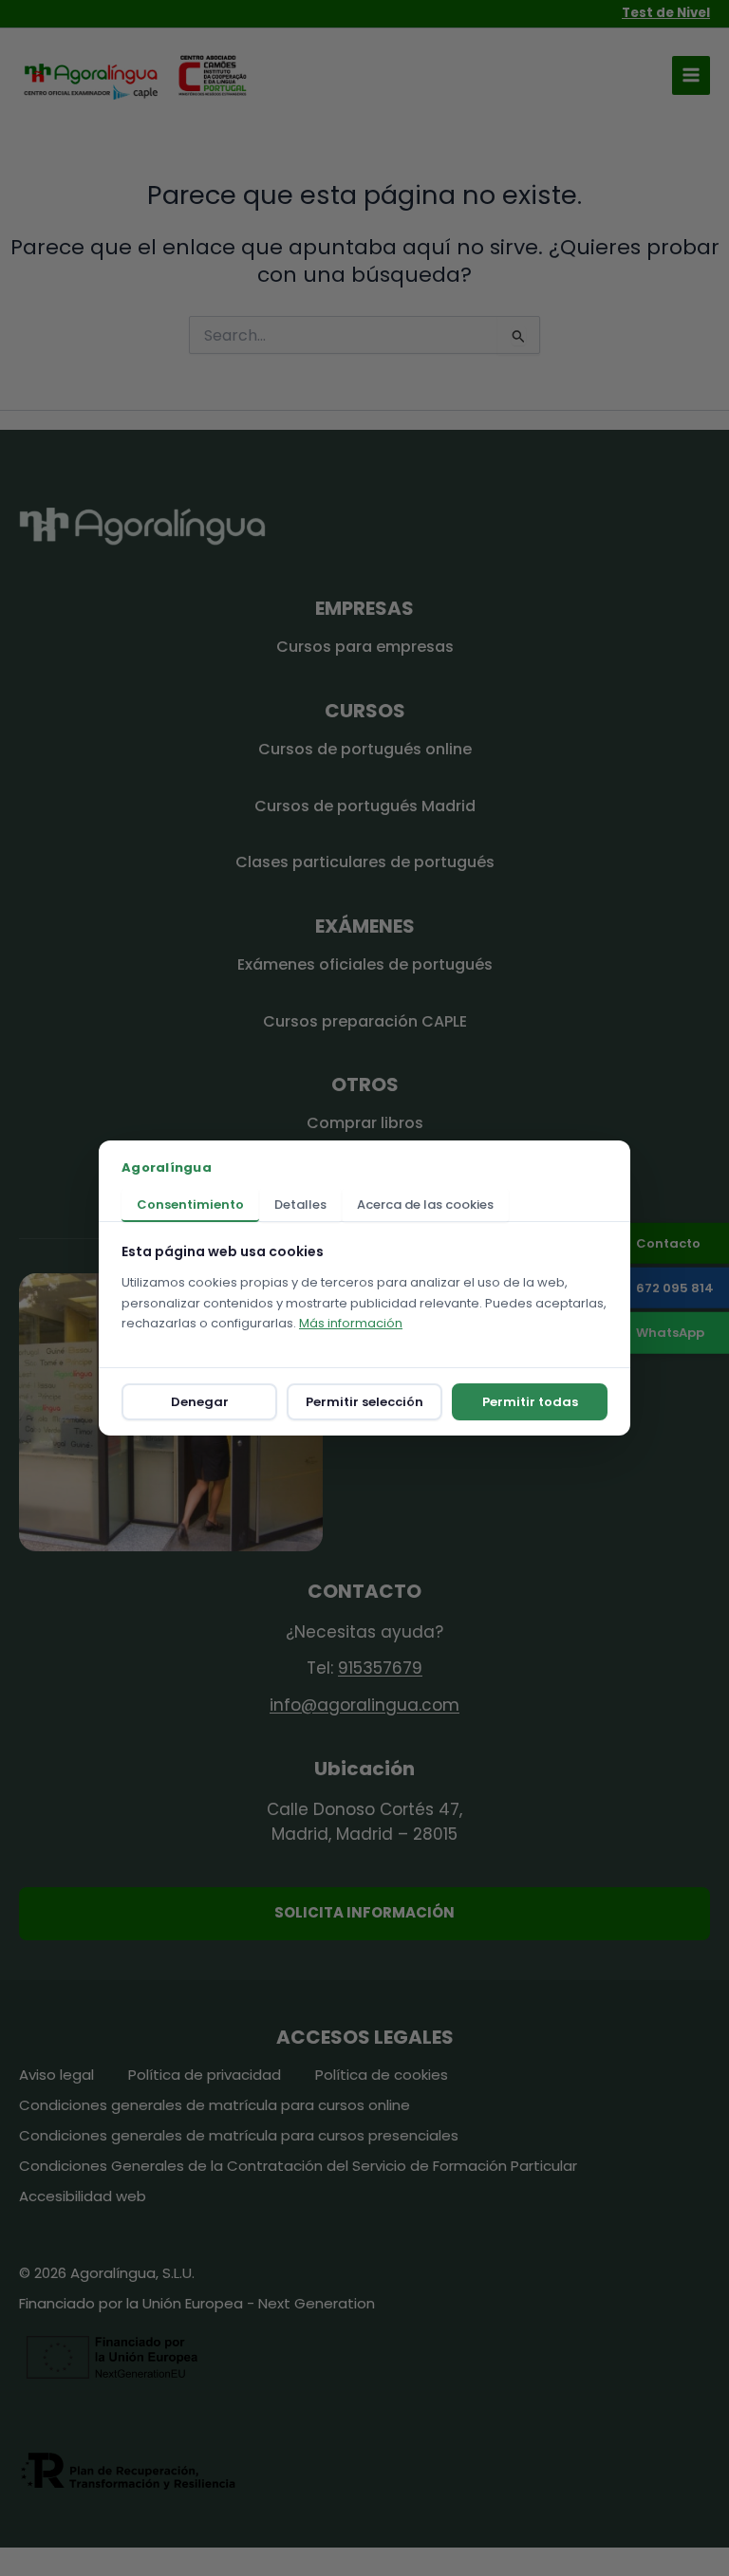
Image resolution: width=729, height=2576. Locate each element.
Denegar (200, 1402)
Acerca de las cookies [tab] (425, 1205)
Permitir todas (530, 1402)
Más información (351, 1323)
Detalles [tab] (300, 1205)
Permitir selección (364, 1402)
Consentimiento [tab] (190, 1205)
